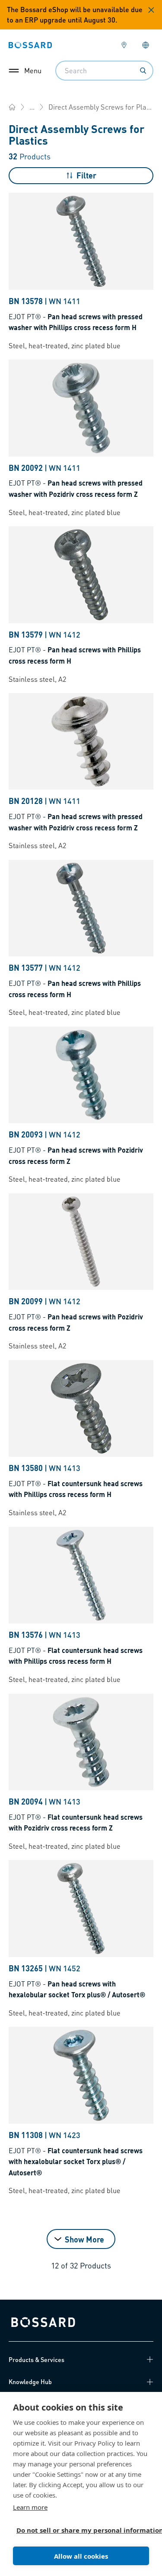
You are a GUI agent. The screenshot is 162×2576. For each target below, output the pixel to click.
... (32, 107)
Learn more (30, 2507)
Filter (86, 175)
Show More (84, 2239)
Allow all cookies (81, 2556)
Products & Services (37, 2359)
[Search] (143, 71)
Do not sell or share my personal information (78, 2530)
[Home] (12, 107)
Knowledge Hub (30, 2382)
